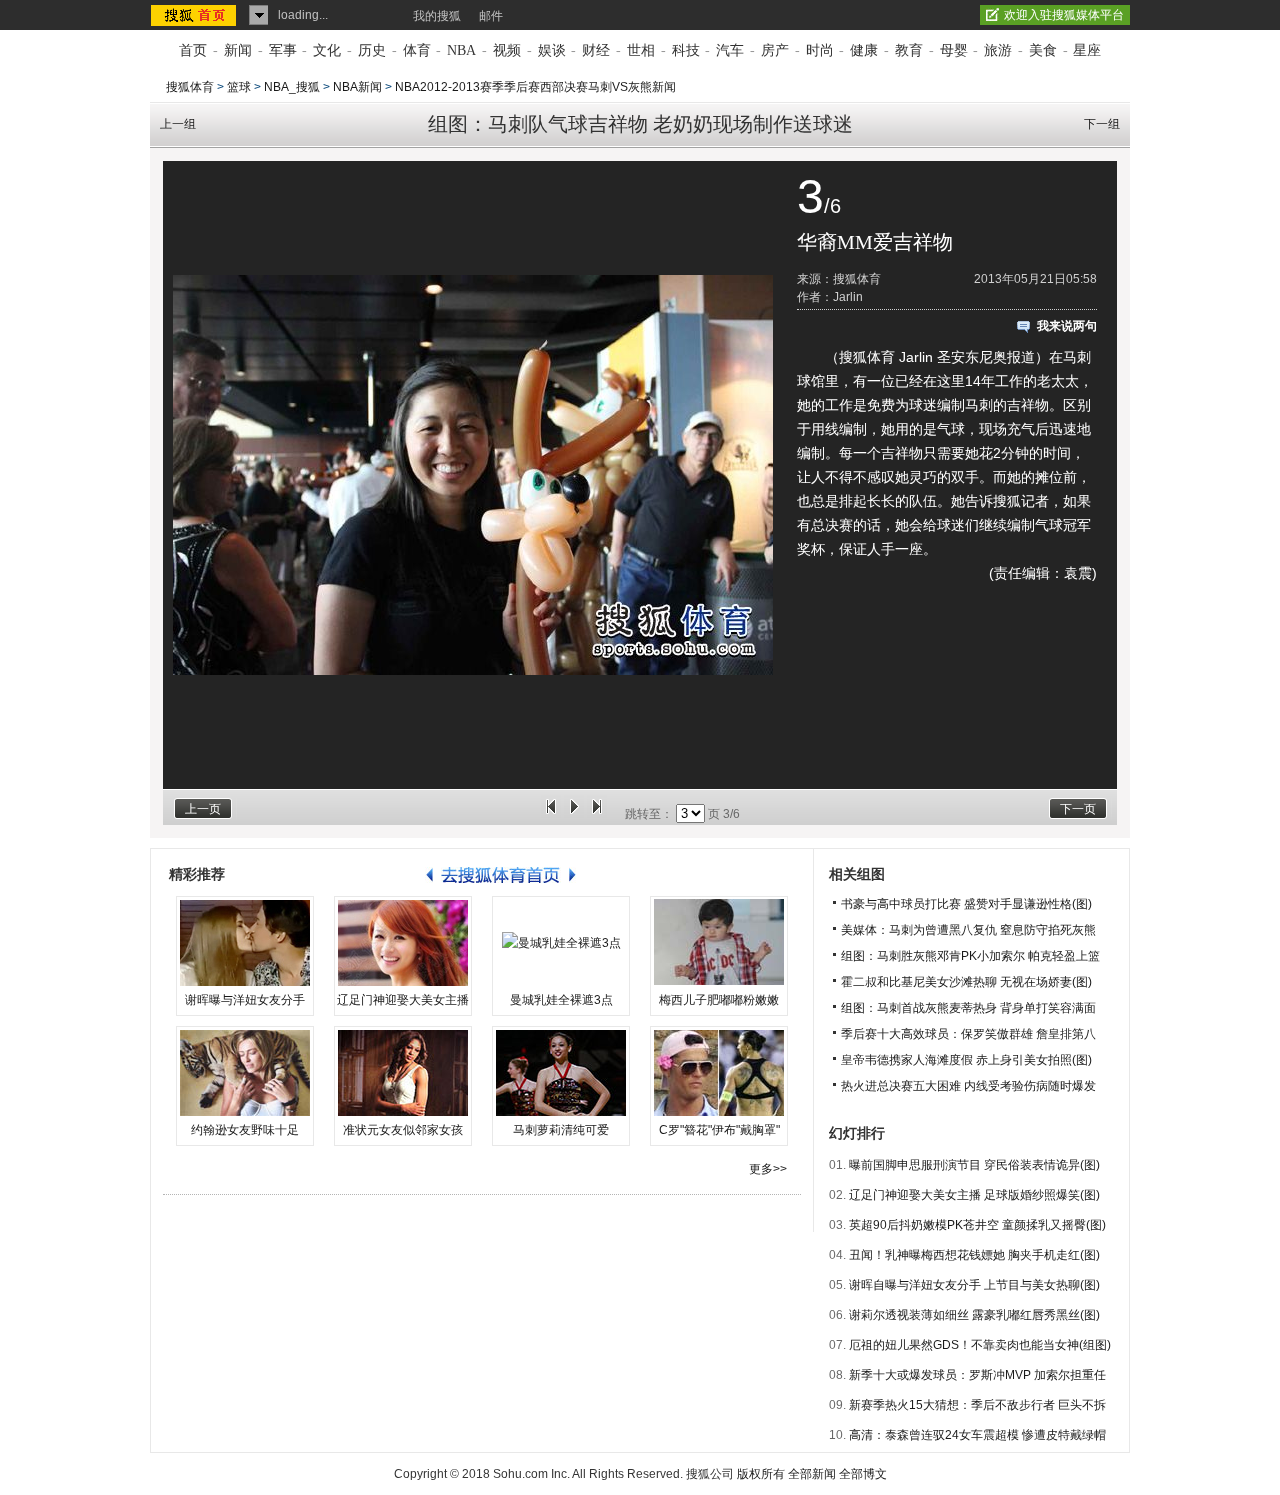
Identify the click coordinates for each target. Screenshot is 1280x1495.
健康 (864, 50)
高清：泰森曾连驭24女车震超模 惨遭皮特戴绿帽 (977, 1435)
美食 (1043, 50)
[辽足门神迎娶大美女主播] (403, 943)
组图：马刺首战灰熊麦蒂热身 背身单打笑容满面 (968, 1008)
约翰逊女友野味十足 (245, 1130)
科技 (686, 50)
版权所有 (761, 1474)
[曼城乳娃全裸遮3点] (561, 943)
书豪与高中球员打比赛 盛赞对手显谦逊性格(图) (966, 904)
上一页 (203, 809)
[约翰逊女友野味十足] (245, 1073)
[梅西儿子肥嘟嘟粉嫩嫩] (719, 943)
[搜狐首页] (195, 15)
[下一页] (597, 814)
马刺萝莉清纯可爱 (561, 1130)
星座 (1087, 50)
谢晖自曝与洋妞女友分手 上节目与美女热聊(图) (974, 1285)
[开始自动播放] (574, 814)
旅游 (998, 50)
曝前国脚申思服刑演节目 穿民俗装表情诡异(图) (974, 1165)
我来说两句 (1067, 326)
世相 (641, 50)
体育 (417, 50)
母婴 (954, 50)
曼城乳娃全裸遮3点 (561, 1000)
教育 (909, 50)
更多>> (768, 1169)
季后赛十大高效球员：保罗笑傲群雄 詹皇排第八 (968, 1034)
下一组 (1102, 124)
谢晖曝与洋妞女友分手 (245, 1000)
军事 (283, 50)
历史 (372, 50)
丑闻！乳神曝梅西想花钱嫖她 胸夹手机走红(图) (974, 1255)
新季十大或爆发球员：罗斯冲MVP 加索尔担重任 (977, 1375)
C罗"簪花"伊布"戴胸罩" (719, 1130)
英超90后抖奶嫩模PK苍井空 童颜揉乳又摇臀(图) (977, 1225)
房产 (775, 50)
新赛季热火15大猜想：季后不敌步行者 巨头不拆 (977, 1405)
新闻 (238, 50)
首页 (193, 50)
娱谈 (552, 50)
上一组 (178, 124)
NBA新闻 (357, 87)
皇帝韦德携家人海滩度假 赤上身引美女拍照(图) (966, 1060)
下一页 (1078, 809)
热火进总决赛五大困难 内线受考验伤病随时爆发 (968, 1086)
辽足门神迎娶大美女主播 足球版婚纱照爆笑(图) (974, 1195)
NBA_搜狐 (292, 87)
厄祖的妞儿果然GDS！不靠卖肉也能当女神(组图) (980, 1345)
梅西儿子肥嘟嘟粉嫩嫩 (719, 1000)
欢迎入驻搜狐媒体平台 (1064, 15)
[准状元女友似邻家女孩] (403, 1073)
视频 (507, 50)
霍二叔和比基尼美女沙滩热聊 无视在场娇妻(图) (966, 982)
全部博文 (863, 1474)
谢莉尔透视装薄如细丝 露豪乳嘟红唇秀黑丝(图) (974, 1315)
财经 (596, 50)
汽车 (730, 50)
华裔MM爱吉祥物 (875, 242)
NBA (461, 50)
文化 (327, 50)
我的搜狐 (437, 16)
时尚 (820, 50)
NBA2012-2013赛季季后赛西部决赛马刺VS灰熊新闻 (535, 87)
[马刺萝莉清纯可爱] (561, 1073)
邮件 (491, 16)
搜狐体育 (190, 87)
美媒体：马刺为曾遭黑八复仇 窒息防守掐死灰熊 (968, 930)
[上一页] (551, 814)
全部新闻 (812, 1474)
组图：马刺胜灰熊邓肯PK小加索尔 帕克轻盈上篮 (970, 956)
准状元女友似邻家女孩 (403, 1130)
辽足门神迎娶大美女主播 (403, 1000)
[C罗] (719, 1073)
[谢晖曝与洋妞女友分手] (245, 943)
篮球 (239, 87)
